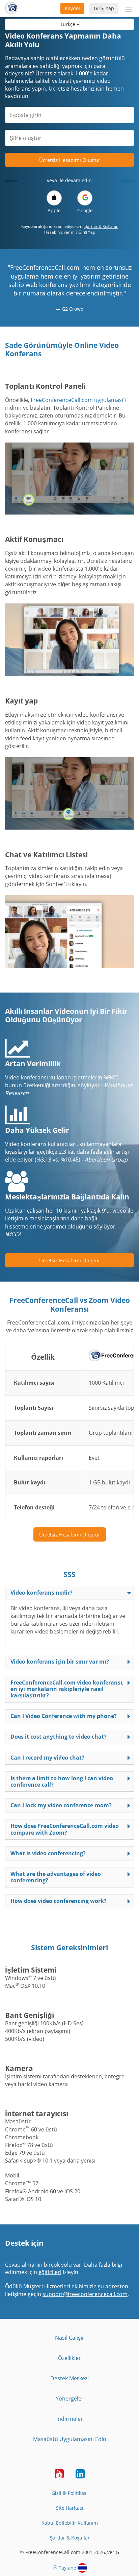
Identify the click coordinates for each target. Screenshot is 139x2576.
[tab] (69, 1593)
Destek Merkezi (69, 2378)
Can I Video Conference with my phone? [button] (64, 1716)
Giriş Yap (104, 8)
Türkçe (68, 24)
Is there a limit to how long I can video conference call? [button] (62, 1781)
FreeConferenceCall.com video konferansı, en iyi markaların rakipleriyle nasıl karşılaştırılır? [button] (67, 1689)
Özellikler (69, 2358)
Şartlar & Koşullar (101, 226)
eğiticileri (50, 2272)
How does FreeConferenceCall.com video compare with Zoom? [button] (65, 1829)
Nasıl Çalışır (70, 2338)
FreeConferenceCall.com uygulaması (77, 400)
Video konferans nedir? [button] (41, 1593)
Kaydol (72, 8)
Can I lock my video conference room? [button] (61, 1805)
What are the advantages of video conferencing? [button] (56, 1877)
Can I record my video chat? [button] (47, 1758)
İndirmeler (70, 2419)
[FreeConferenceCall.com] (11, 8)
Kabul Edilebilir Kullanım (70, 2523)
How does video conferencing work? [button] (59, 1901)
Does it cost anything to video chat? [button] (59, 1737)
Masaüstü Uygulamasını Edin (70, 2439)
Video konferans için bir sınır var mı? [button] (60, 1662)
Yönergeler (70, 2399)
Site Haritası (70, 2508)
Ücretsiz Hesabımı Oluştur (70, 160)
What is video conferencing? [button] (48, 1853)
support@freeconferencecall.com (85, 2294)
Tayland (68, 2568)
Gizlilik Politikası (70, 2493)
